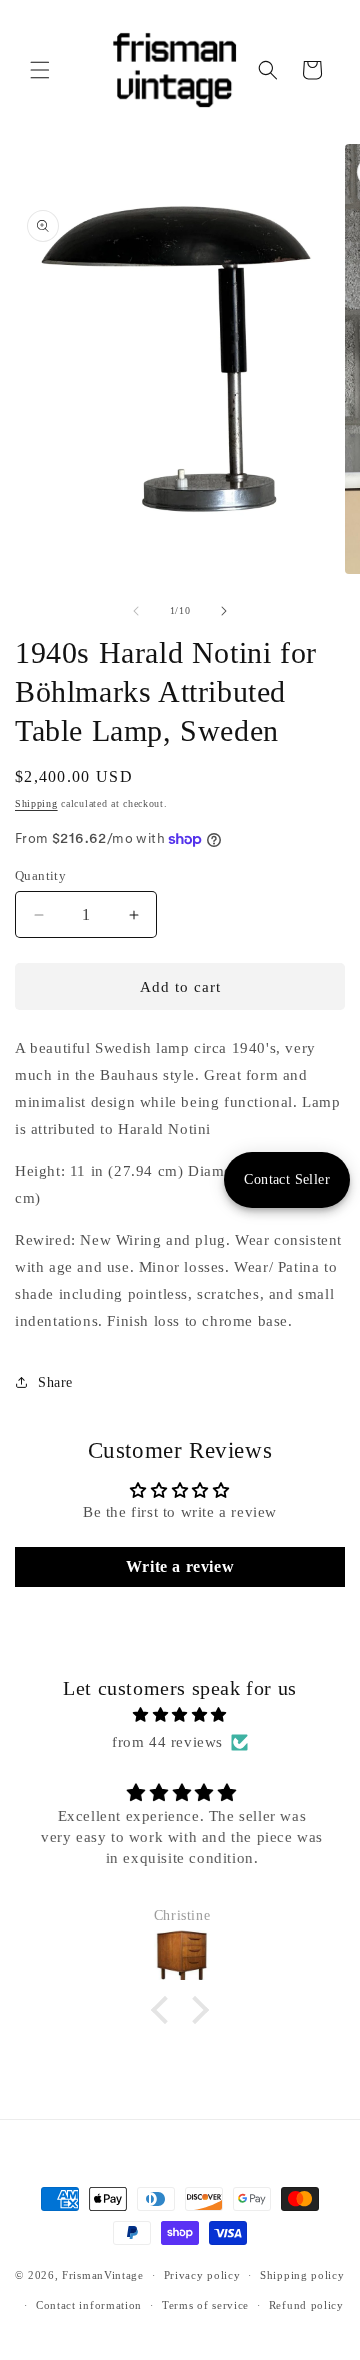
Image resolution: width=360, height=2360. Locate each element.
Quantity (40, 875)
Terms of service (205, 2305)
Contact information (89, 2305)
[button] (40, 70)
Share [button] (55, 1382)
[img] (180, 1715)
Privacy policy (202, 2275)
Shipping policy (302, 2275)
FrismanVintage (103, 2275)
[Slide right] (224, 611)
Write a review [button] (180, 1566)
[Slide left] (136, 611)
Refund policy (306, 2305)
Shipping (36, 803)
